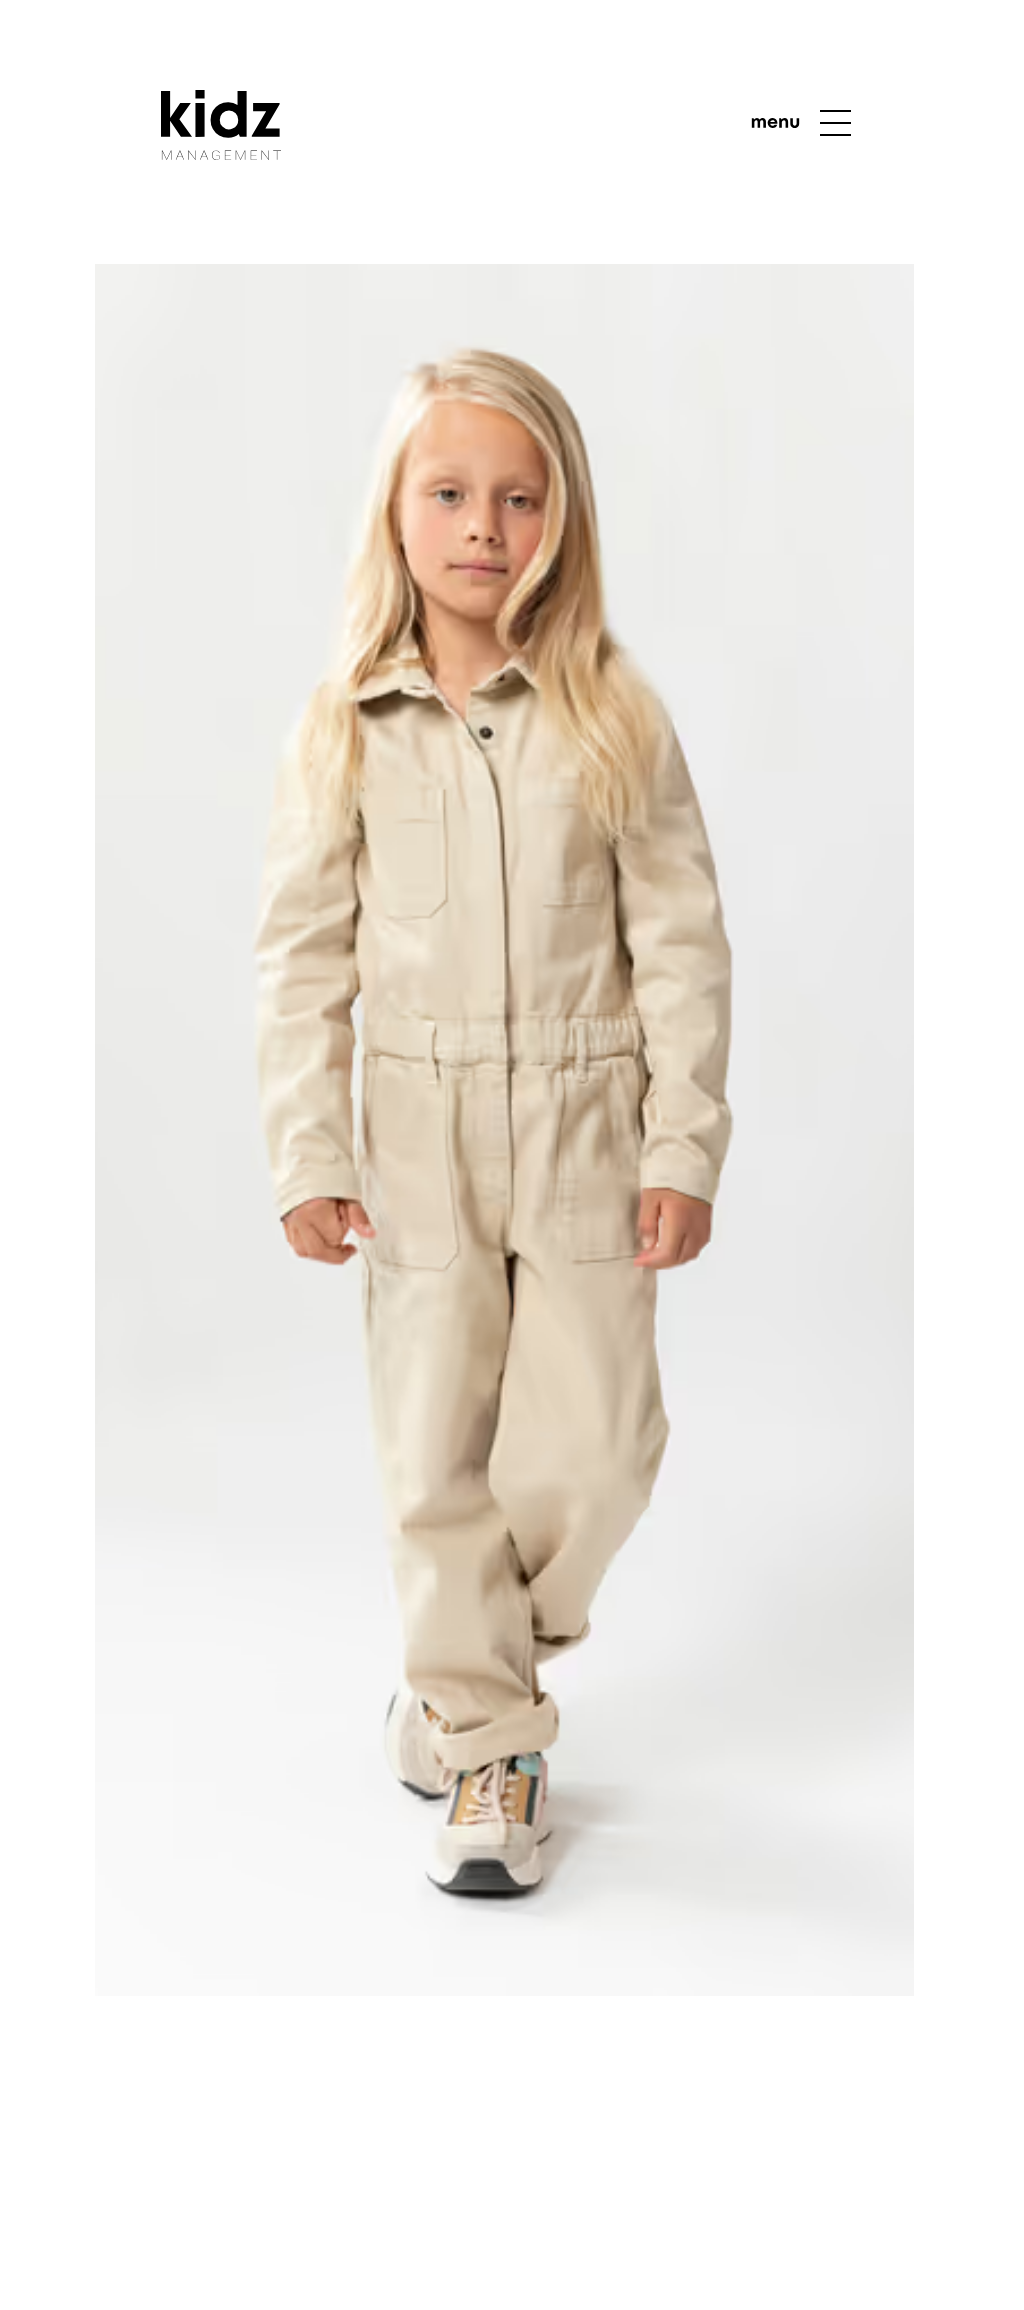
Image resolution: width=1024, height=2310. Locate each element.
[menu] (802, 123)
